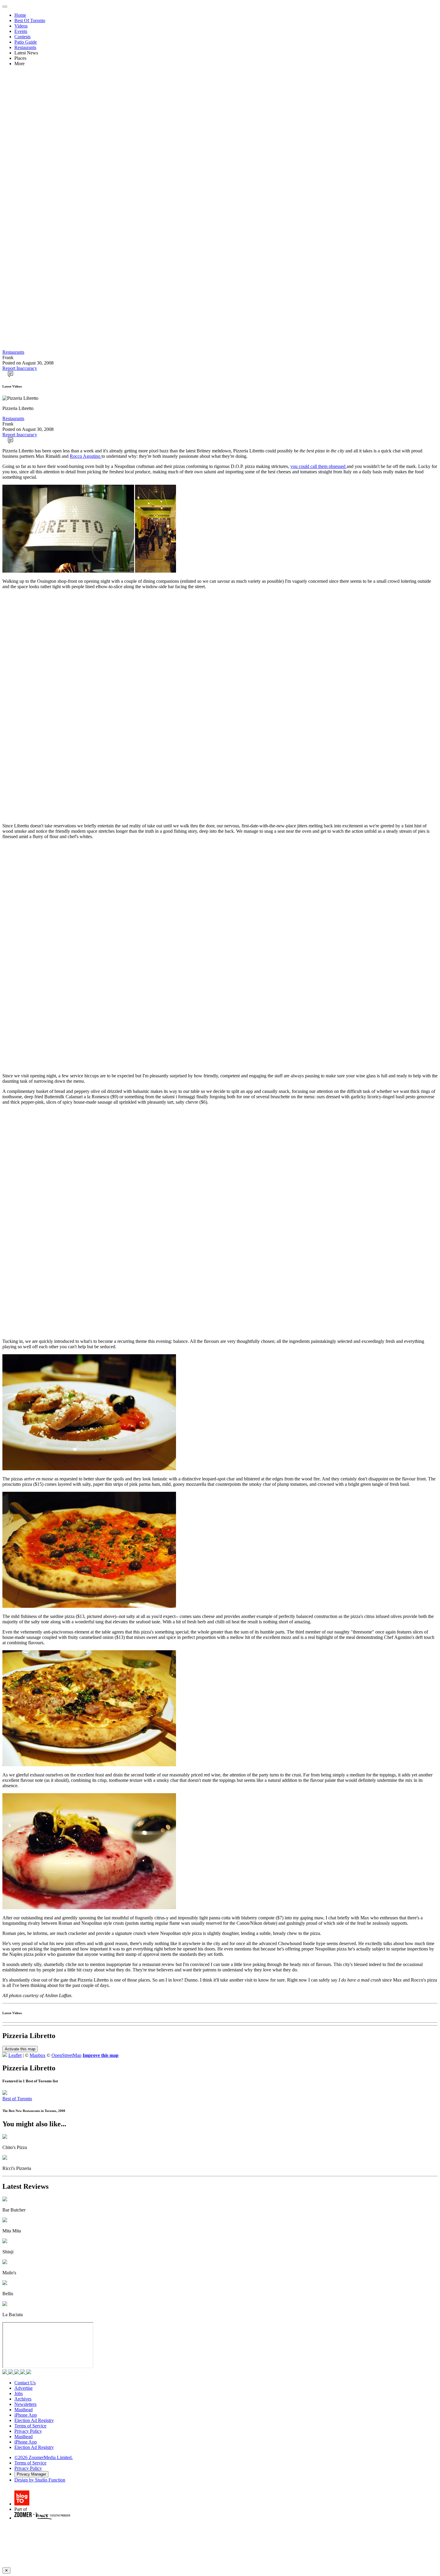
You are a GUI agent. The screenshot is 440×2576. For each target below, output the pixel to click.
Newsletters (25, 2404)
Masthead (23, 2410)
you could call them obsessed (318, 466)
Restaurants (25, 47)
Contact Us (25, 2383)
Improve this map (101, 2055)
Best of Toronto (17, 2099)
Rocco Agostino (86, 456)
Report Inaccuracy (20, 368)
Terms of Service (30, 2426)
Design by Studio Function (40, 2480)
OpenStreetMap (66, 2055)
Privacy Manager (31, 2474)
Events (21, 31)
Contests (22, 37)
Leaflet (15, 2055)
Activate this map (20, 2049)
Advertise (23, 2388)
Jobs (19, 2393)
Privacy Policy (28, 2431)
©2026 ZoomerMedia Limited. (44, 2457)
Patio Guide (26, 42)
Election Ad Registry (34, 2420)
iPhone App (26, 2415)
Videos (21, 26)
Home (20, 15)
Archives (23, 2399)
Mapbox (38, 2055)
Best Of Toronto (30, 20)
